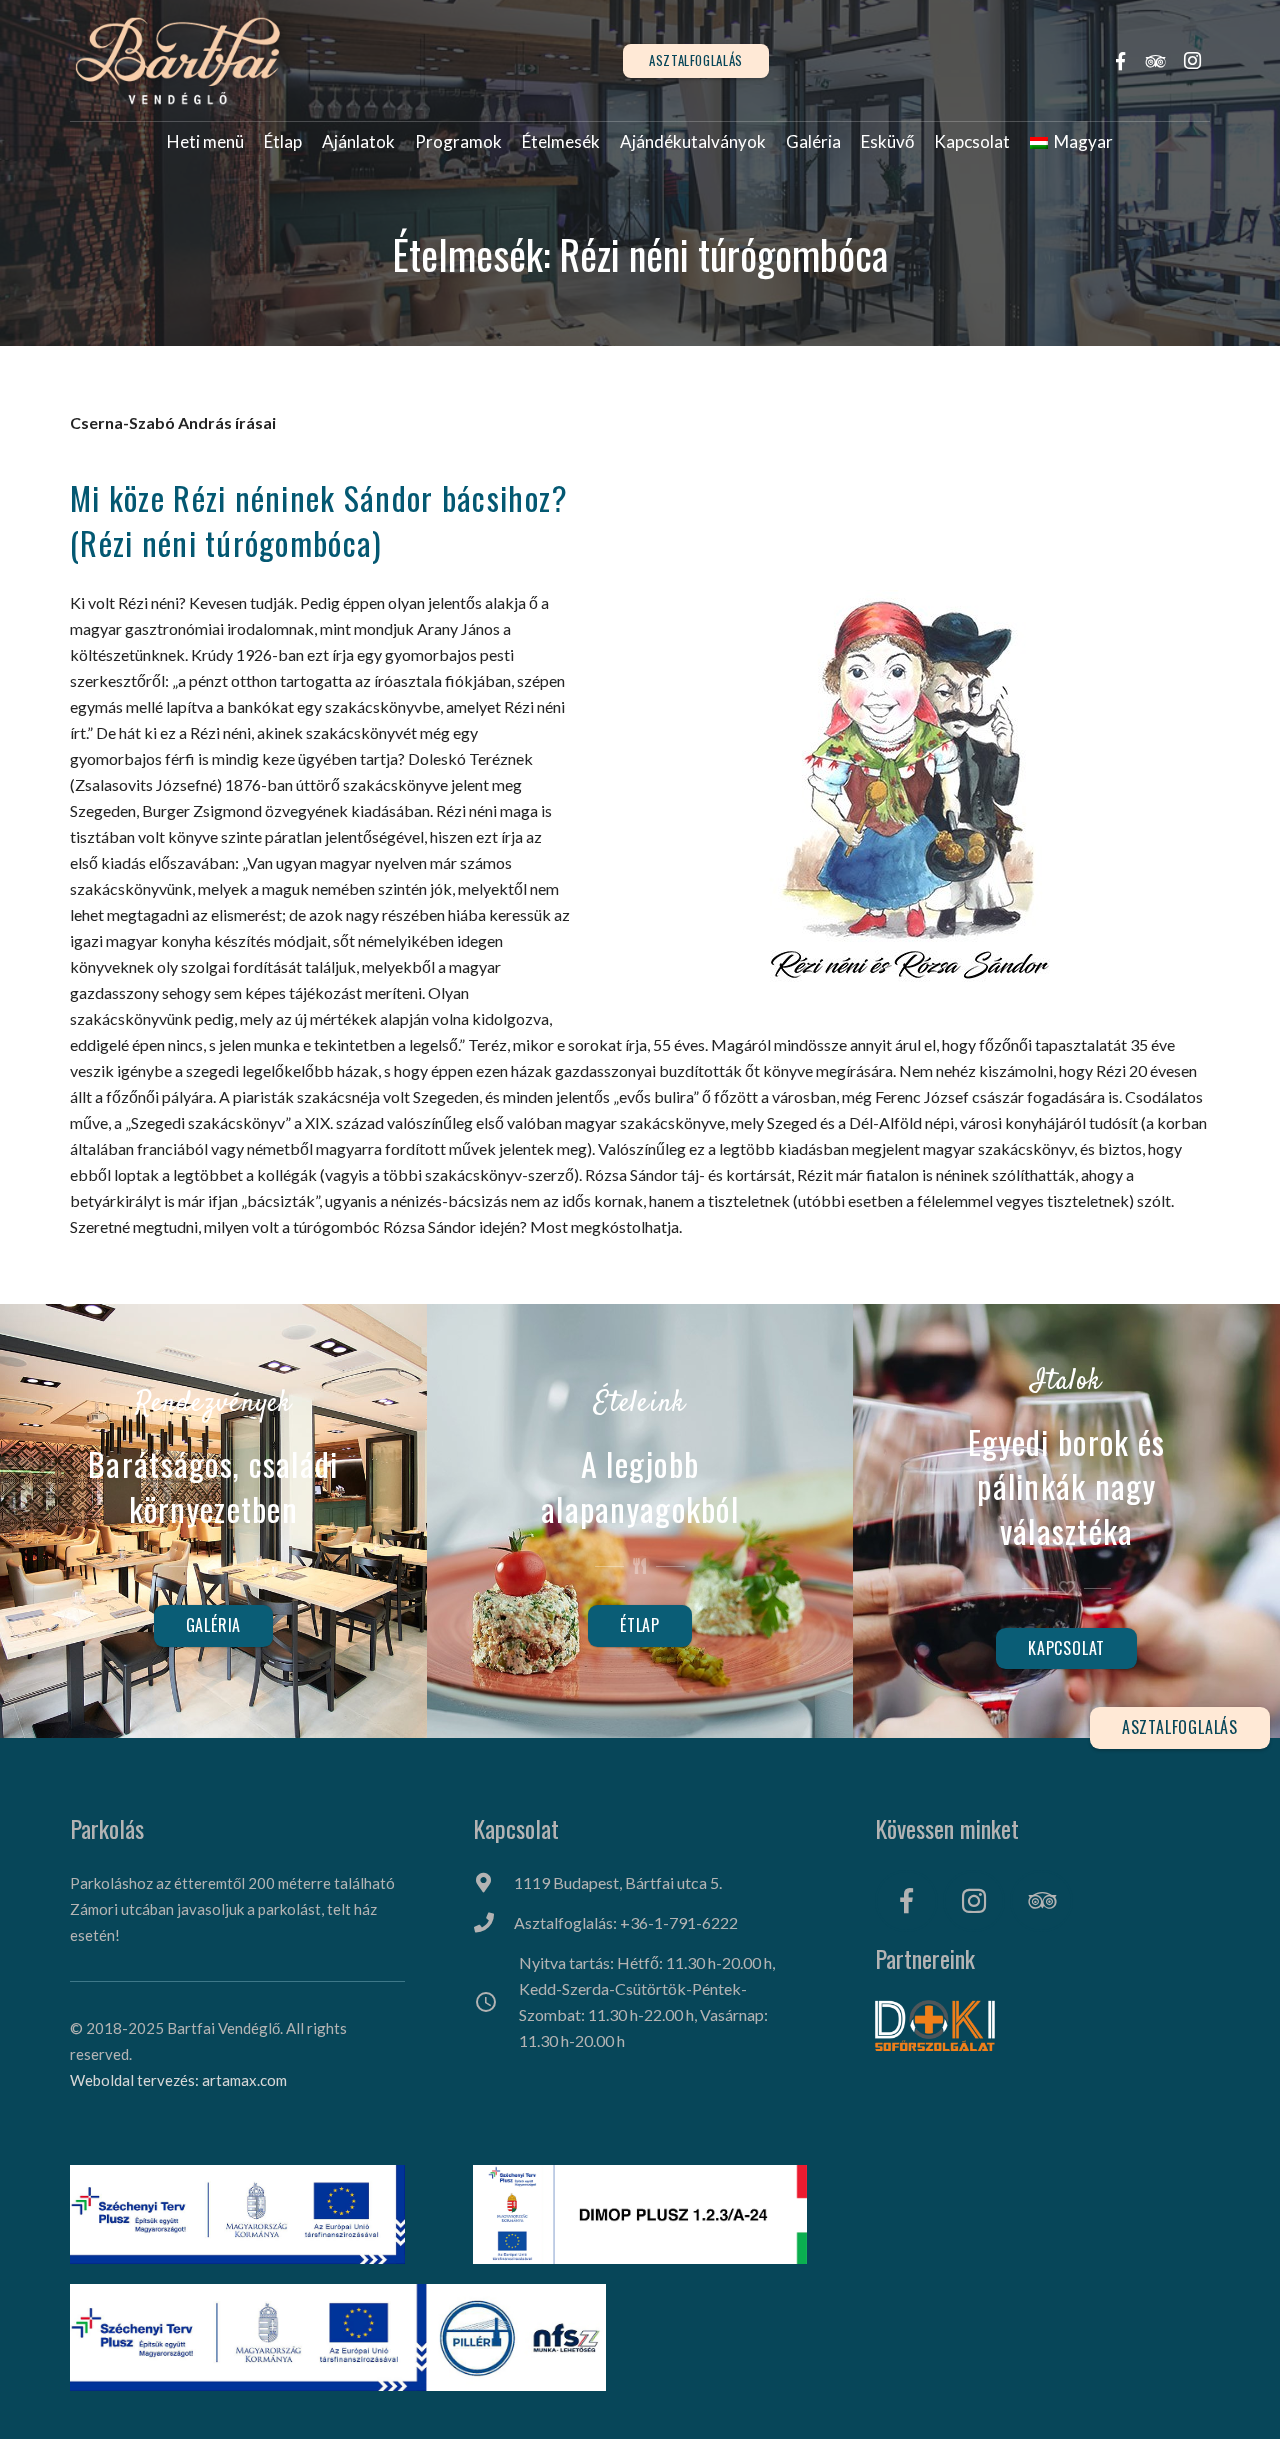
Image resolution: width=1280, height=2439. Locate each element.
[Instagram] (1192, 61)
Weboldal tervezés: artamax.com (178, 2080)
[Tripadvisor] (1156, 61)
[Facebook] (1120, 61)
